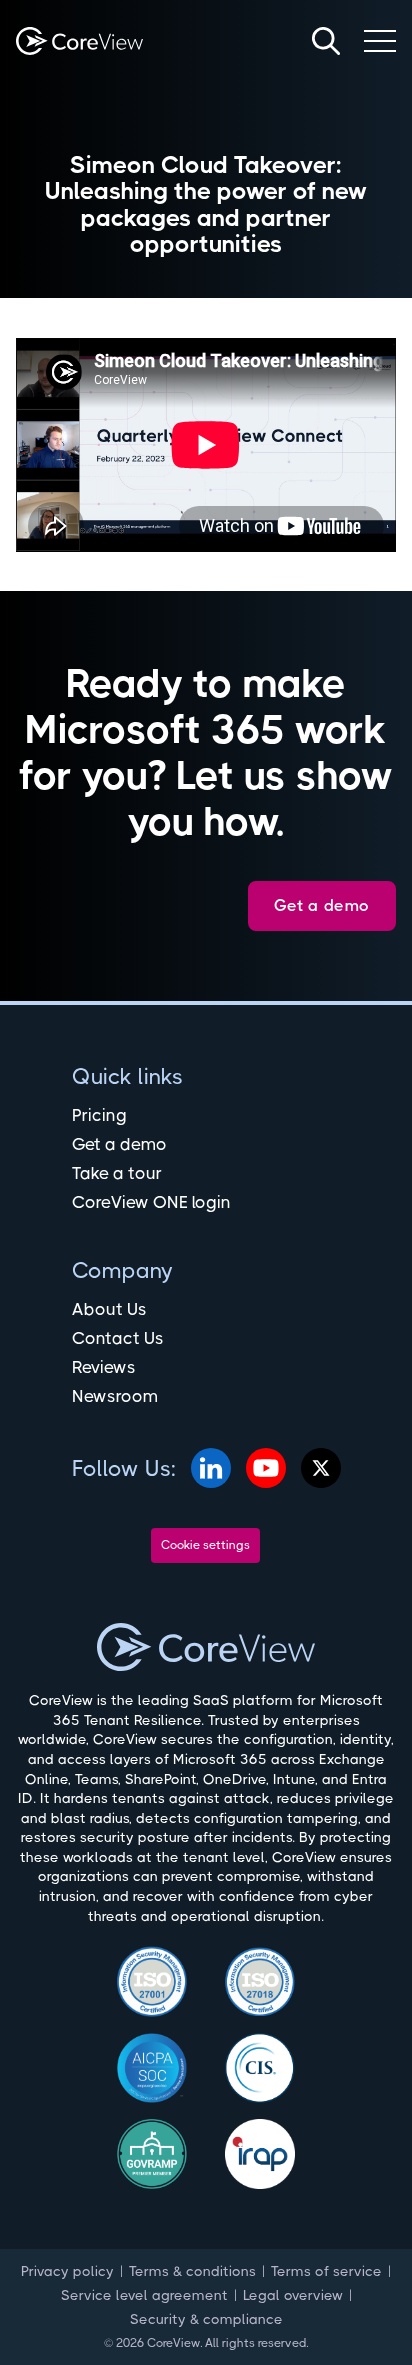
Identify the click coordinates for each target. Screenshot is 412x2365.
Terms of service (326, 2271)
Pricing (99, 1115)
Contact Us (118, 1338)
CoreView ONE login (151, 1202)
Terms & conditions (192, 2271)
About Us (109, 1309)
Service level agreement (144, 2295)
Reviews (104, 1367)
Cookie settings (205, 1545)
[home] (79, 41)
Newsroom (115, 1396)
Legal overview (293, 2295)
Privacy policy (67, 2271)
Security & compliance (206, 2319)
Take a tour (117, 1173)
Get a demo (119, 1144)
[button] (380, 41)
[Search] (326, 41)
